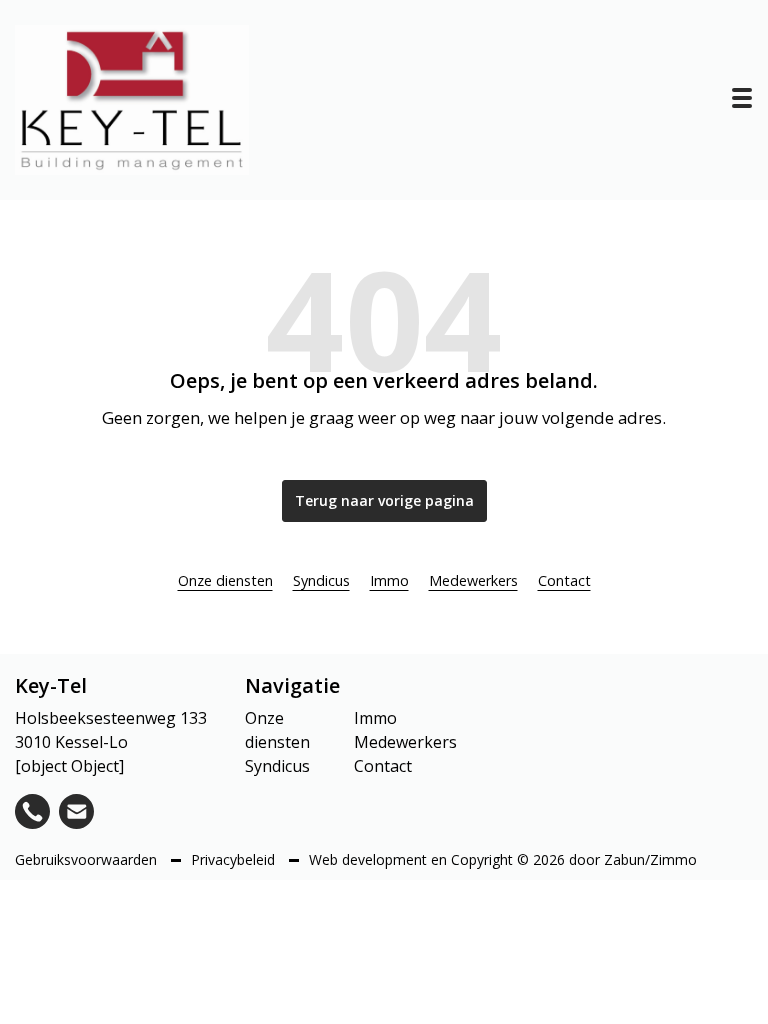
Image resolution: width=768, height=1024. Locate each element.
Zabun (624, 859)
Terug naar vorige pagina (384, 500)
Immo (389, 580)
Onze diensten (225, 580)
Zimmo (673, 859)
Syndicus (321, 580)
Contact (564, 580)
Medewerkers (473, 580)
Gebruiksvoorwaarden (88, 859)
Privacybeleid (235, 859)
